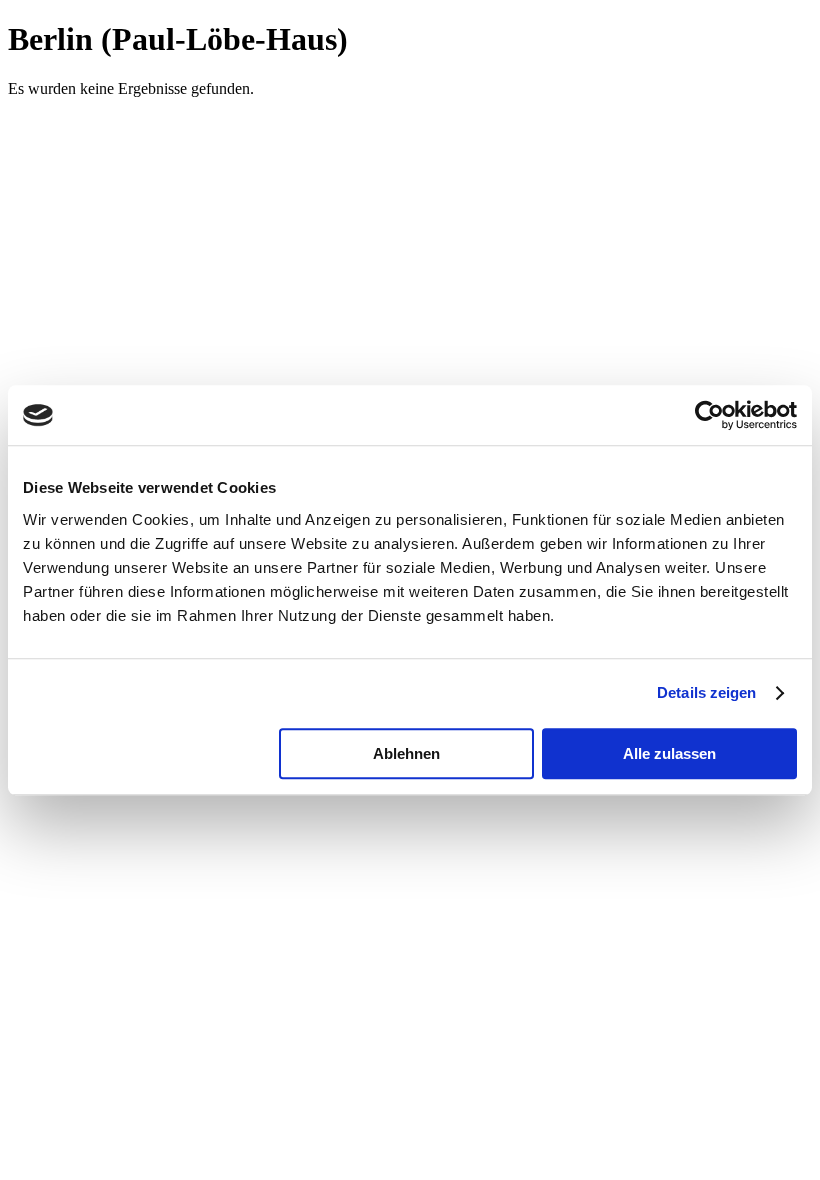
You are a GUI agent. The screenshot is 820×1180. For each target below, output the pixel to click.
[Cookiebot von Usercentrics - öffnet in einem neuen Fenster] (709, 415)
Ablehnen (406, 753)
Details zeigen (706, 692)
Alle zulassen (669, 753)
